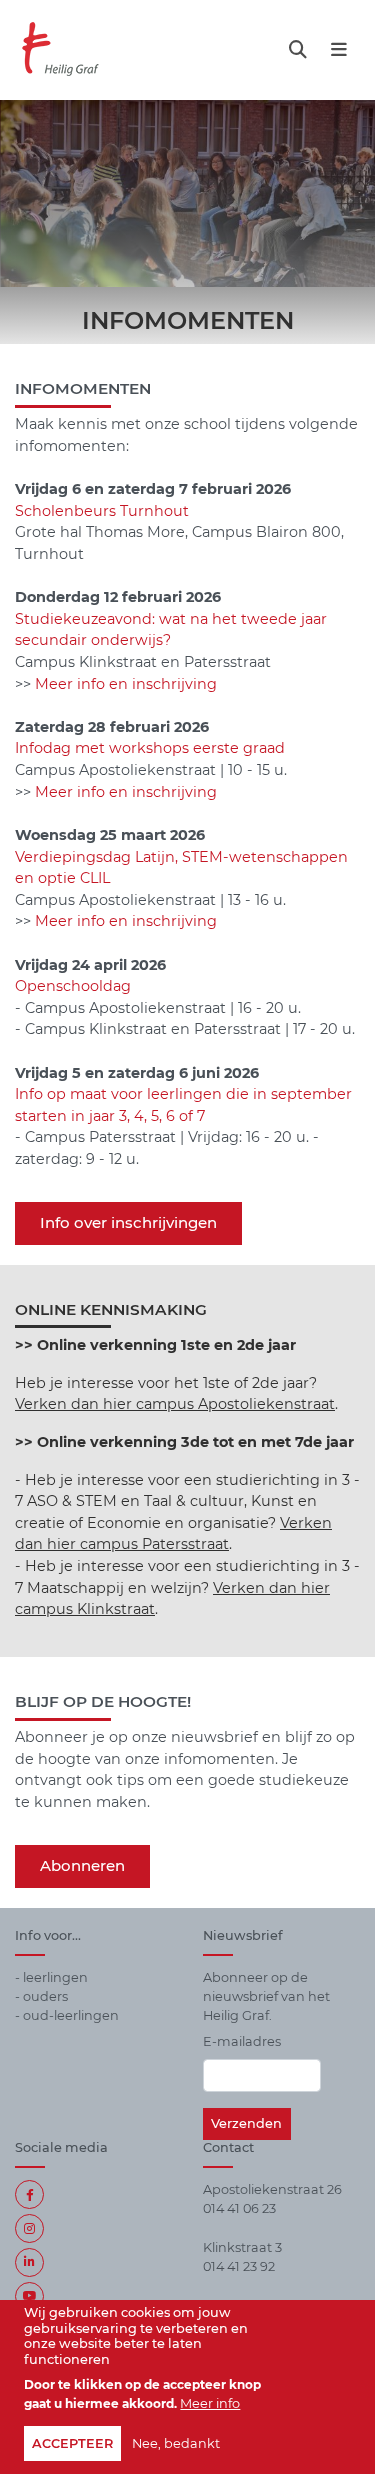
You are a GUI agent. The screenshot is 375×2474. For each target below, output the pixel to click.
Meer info (210, 2403)
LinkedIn (29, 2262)
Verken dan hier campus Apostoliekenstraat (175, 1404)
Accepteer (72, 2443)
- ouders (41, 1996)
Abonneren (82, 1865)
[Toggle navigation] (298, 49)
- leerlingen (51, 1977)
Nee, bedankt (176, 2443)
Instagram (29, 2228)
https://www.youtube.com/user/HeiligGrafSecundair (29, 2296)
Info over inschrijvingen (128, 1222)
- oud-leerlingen (67, 2015)
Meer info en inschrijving (126, 684)
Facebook (29, 2194)
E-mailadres (242, 2041)
